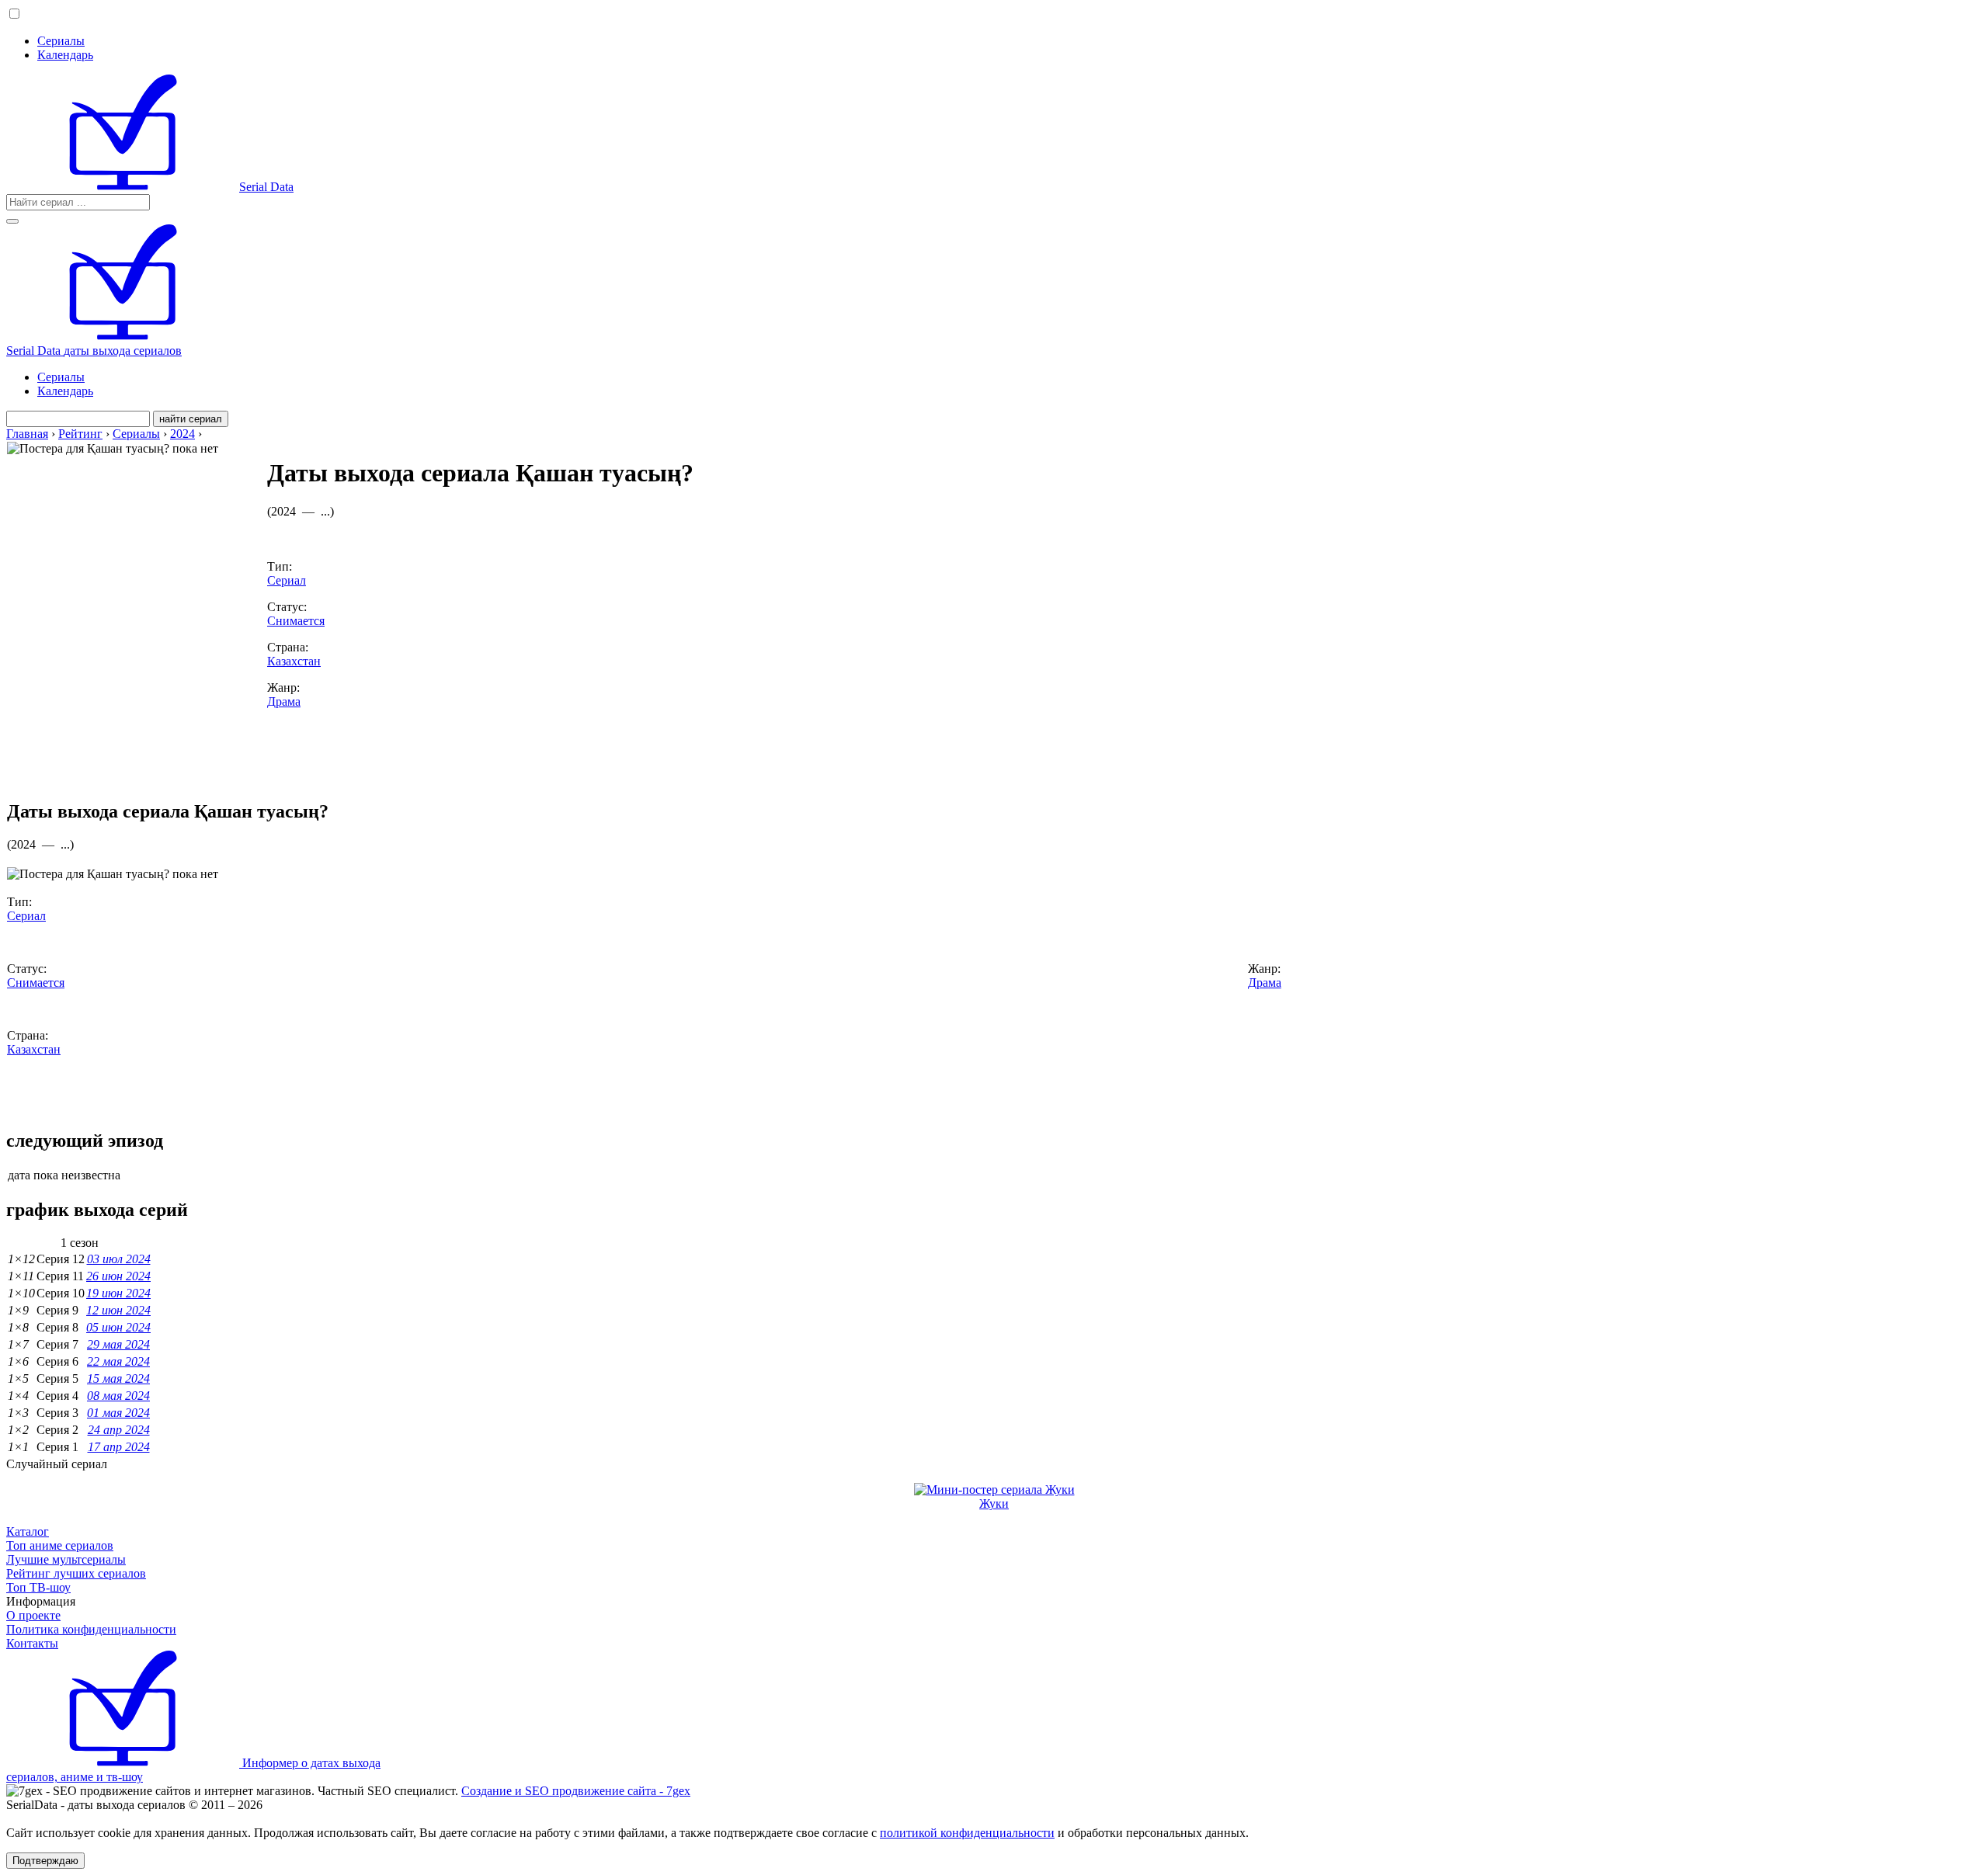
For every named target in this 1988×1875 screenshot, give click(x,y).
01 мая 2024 (118, 1413)
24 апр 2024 (119, 1430)
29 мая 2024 (118, 1344)
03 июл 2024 (119, 1259)
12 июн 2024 (118, 1310)
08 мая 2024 (118, 1396)
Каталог (28, 1531)
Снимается (296, 621)
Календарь (65, 55)
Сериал (287, 580)
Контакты (32, 1643)
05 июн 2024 (118, 1327)
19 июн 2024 (118, 1293)
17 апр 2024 (119, 1447)
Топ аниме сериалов (60, 1545)
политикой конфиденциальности (967, 1833)
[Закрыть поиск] (12, 221)
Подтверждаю (45, 1861)
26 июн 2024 (118, 1276)
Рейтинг (80, 434)
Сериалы (61, 41)
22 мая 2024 (118, 1361)
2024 (182, 434)
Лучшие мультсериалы (66, 1559)
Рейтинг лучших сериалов (76, 1573)
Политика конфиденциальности (91, 1629)
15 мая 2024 (118, 1378)
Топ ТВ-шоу (38, 1587)
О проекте (33, 1615)
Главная (27, 434)
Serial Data (266, 187)
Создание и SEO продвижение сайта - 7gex (576, 1791)
